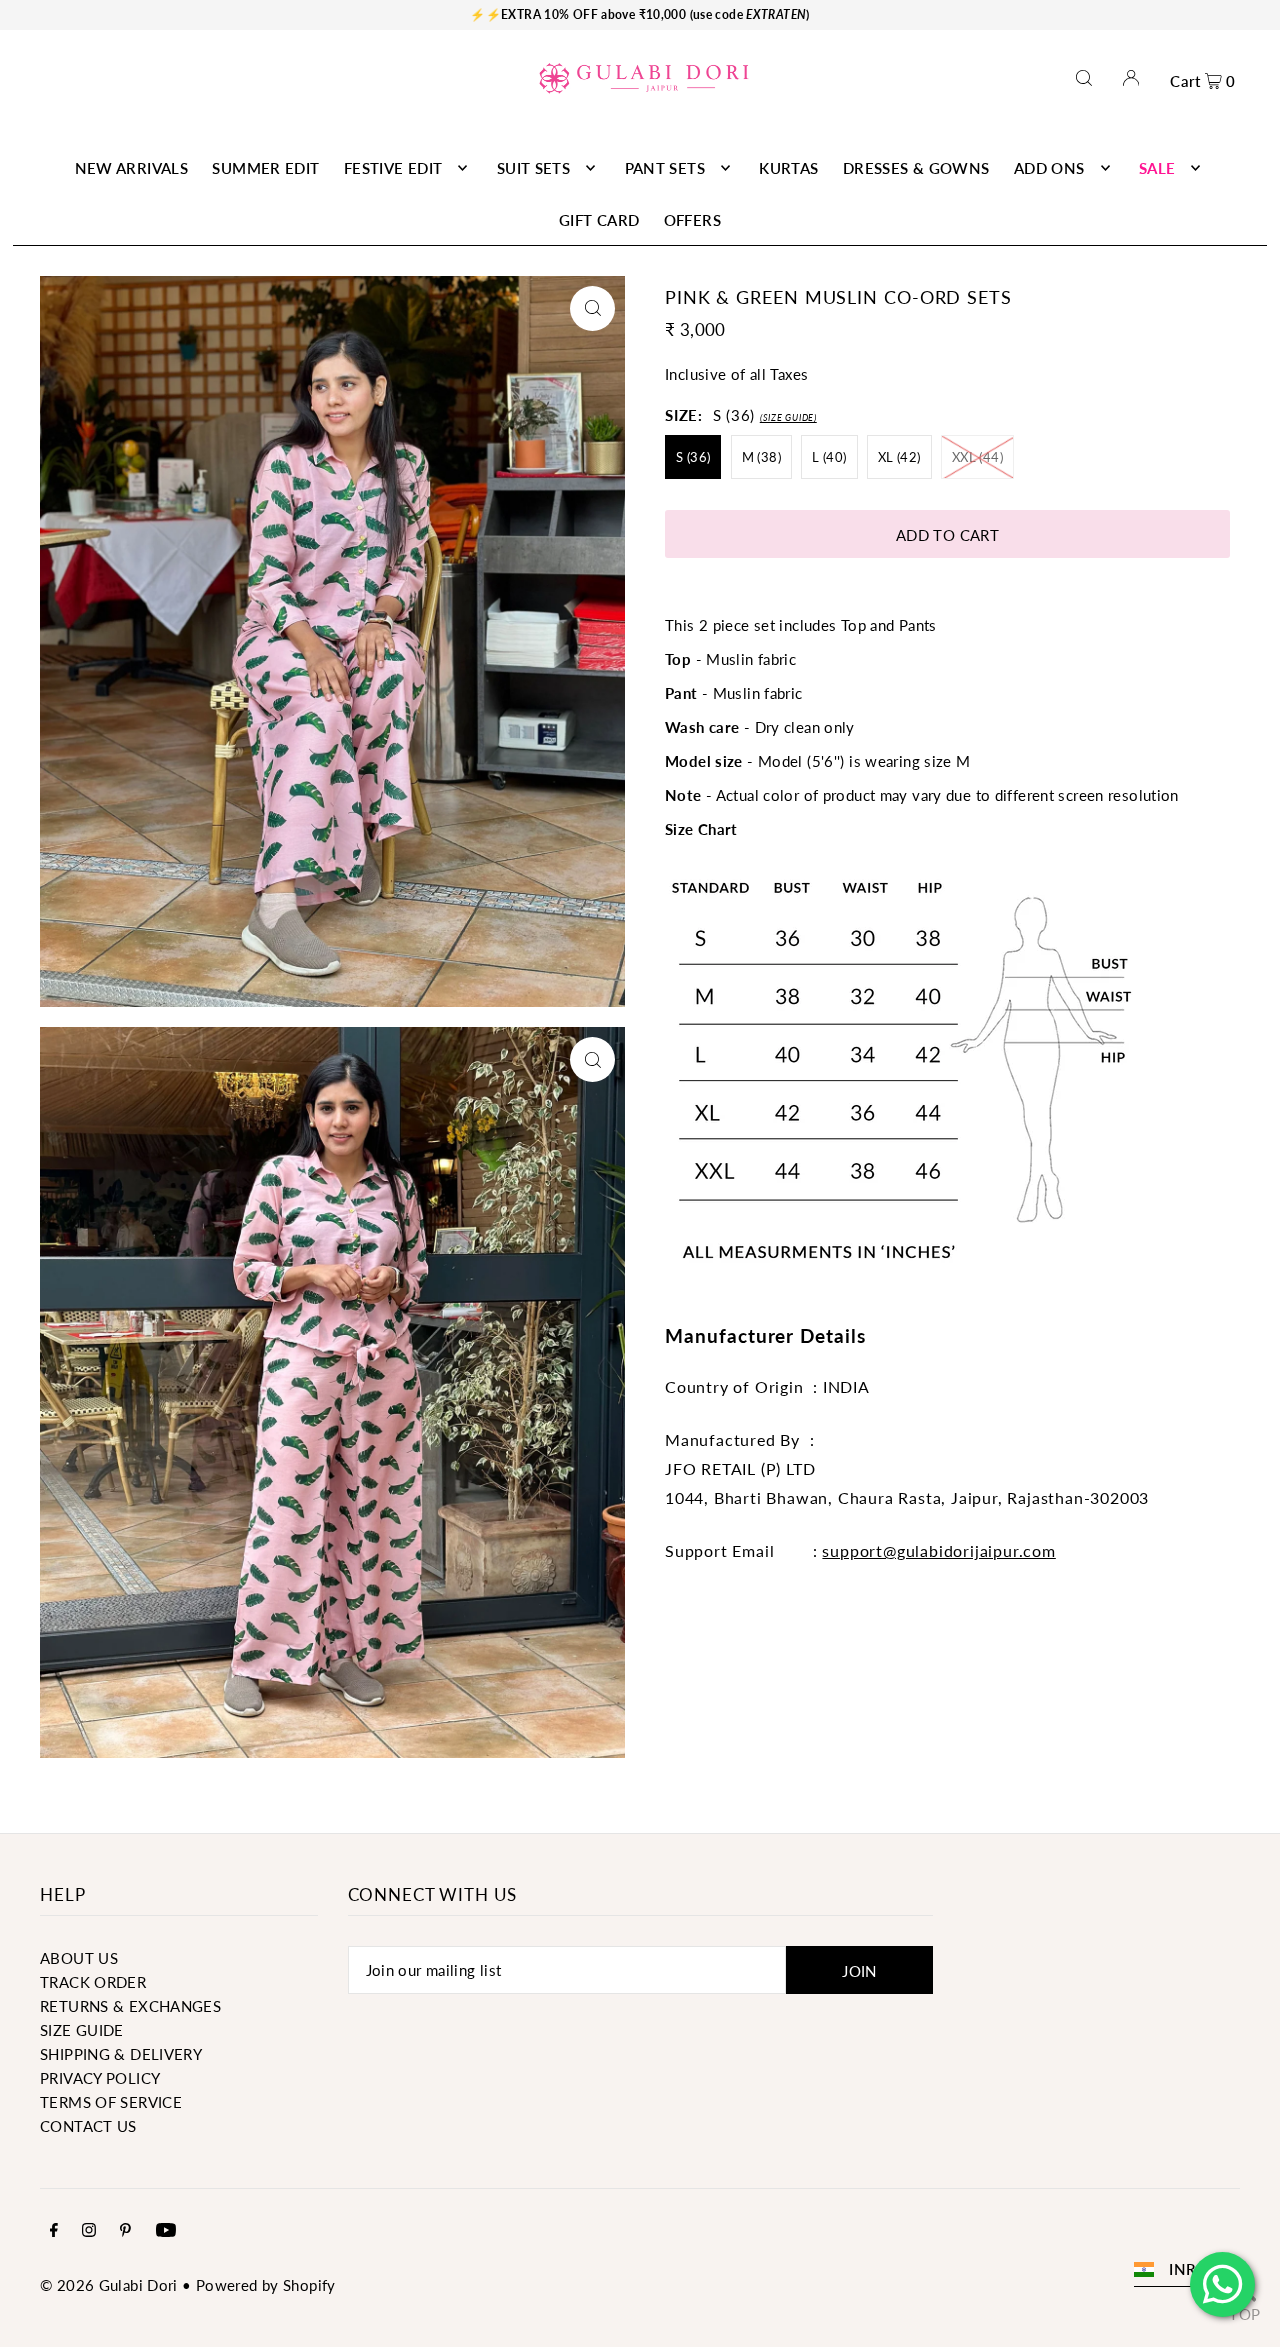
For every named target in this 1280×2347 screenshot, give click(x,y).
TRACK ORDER (93, 1982)
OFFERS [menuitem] (692, 220)
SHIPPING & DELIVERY (121, 2054)
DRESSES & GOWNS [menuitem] (916, 168)
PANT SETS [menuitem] (665, 168)
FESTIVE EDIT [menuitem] (393, 168)
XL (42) (899, 457)
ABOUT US (79, 1958)
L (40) (829, 457)
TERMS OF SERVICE (111, 2102)
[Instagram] (89, 2231)
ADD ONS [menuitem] (1049, 168)
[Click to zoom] (592, 308)
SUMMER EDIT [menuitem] (265, 168)
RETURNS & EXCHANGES (130, 2006)
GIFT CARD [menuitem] (599, 220)
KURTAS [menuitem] (788, 168)
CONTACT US (88, 2126)
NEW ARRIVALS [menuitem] (132, 168)
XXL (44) (977, 457)
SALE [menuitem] (1157, 168)
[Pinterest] (125, 2231)
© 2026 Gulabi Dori (109, 2285)
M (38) (761, 457)
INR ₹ (1189, 2269)
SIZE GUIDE (82, 2030)
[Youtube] (166, 2231)
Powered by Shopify (266, 2285)
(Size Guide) (788, 417)
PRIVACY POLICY (100, 2078)
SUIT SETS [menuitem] (533, 168)
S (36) (693, 457)
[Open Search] (1084, 77)
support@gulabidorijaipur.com (938, 1550)
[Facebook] (54, 2231)
